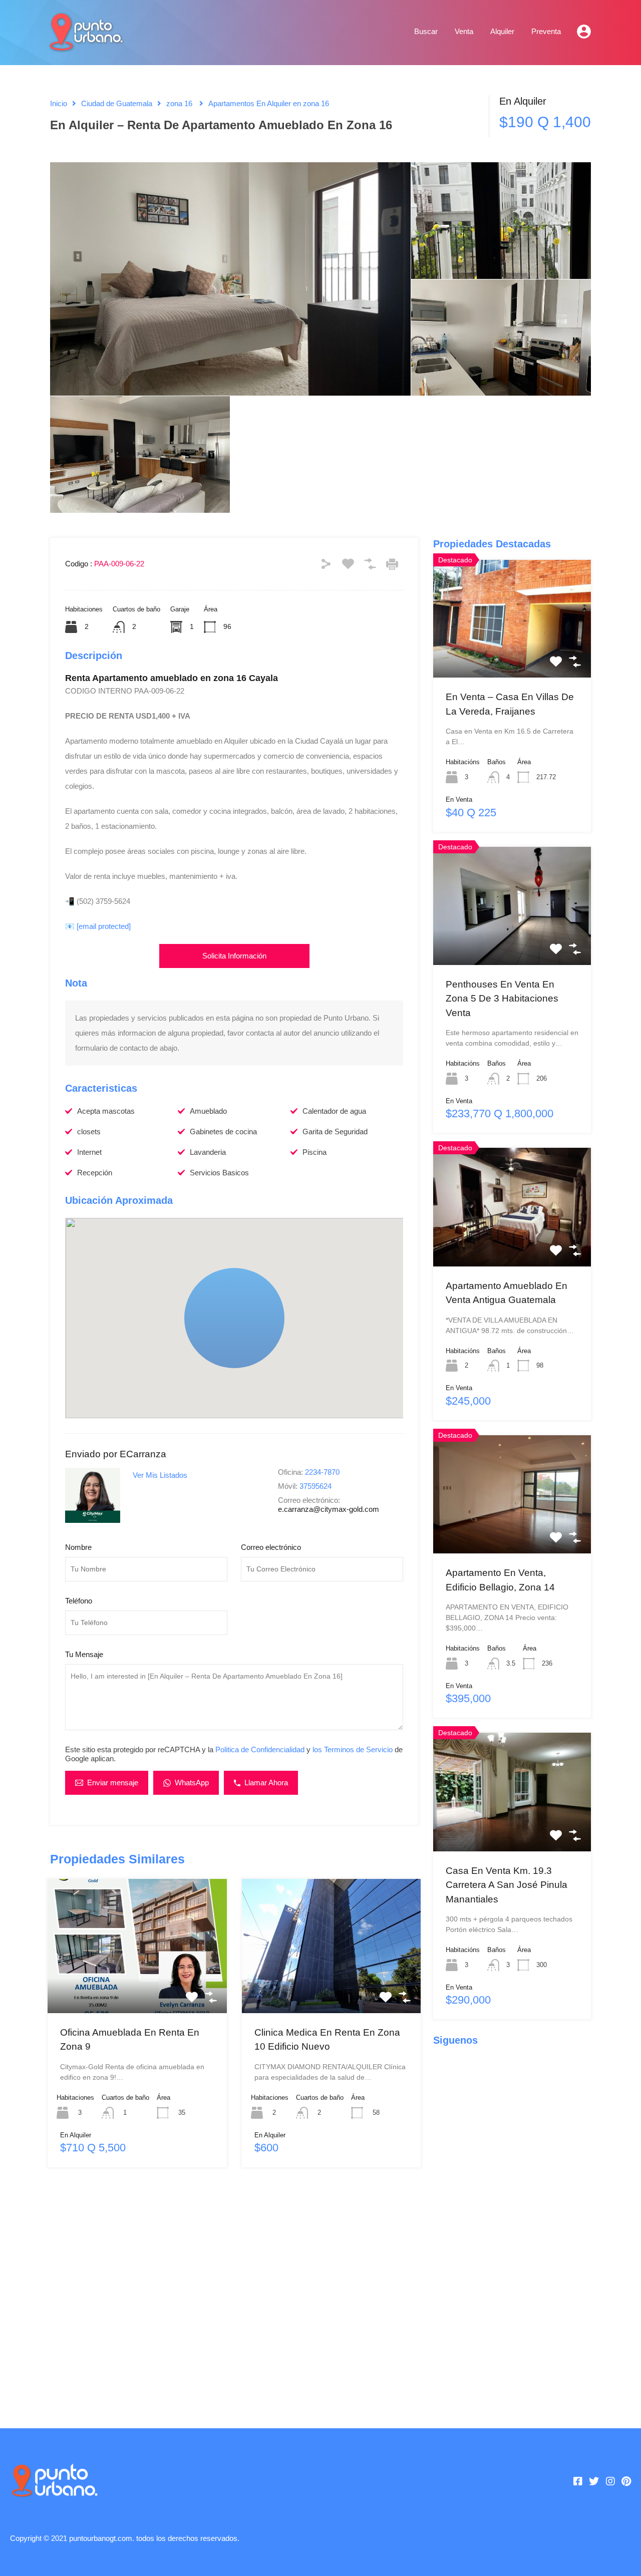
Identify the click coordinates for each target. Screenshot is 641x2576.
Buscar (426, 31)
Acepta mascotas (106, 1111)
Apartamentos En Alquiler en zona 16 (269, 103)
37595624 (315, 1486)
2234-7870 (322, 1472)
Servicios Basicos (219, 1173)
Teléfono (79, 1601)
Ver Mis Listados (160, 1475)
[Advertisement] (234, 2293)
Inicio (59, 103)
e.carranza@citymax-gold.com (329, 1509)
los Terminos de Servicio (353, 1749)
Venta (464, 31)
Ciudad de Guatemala (117, 103)
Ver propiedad (137, 1986)
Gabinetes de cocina (223, 1132)
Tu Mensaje (84, 1654)
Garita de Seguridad (335, 1132)
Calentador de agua (334, 1111)
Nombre (78, 1547)
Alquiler (502, 31)
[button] (234, 1318)
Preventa (546, 31)
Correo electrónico (271, 1547)
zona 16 (179, 103)
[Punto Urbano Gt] (85, 46)
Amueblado (208, 1111)
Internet (89, 1152)
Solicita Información (234, 956)
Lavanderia (208, 1152)
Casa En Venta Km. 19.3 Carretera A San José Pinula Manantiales (507, 1885)
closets (89, 1132)
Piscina (314, 1152)
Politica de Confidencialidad (260, 1749)
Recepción (95, 1173)
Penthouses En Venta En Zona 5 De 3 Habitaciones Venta (502, 999)
